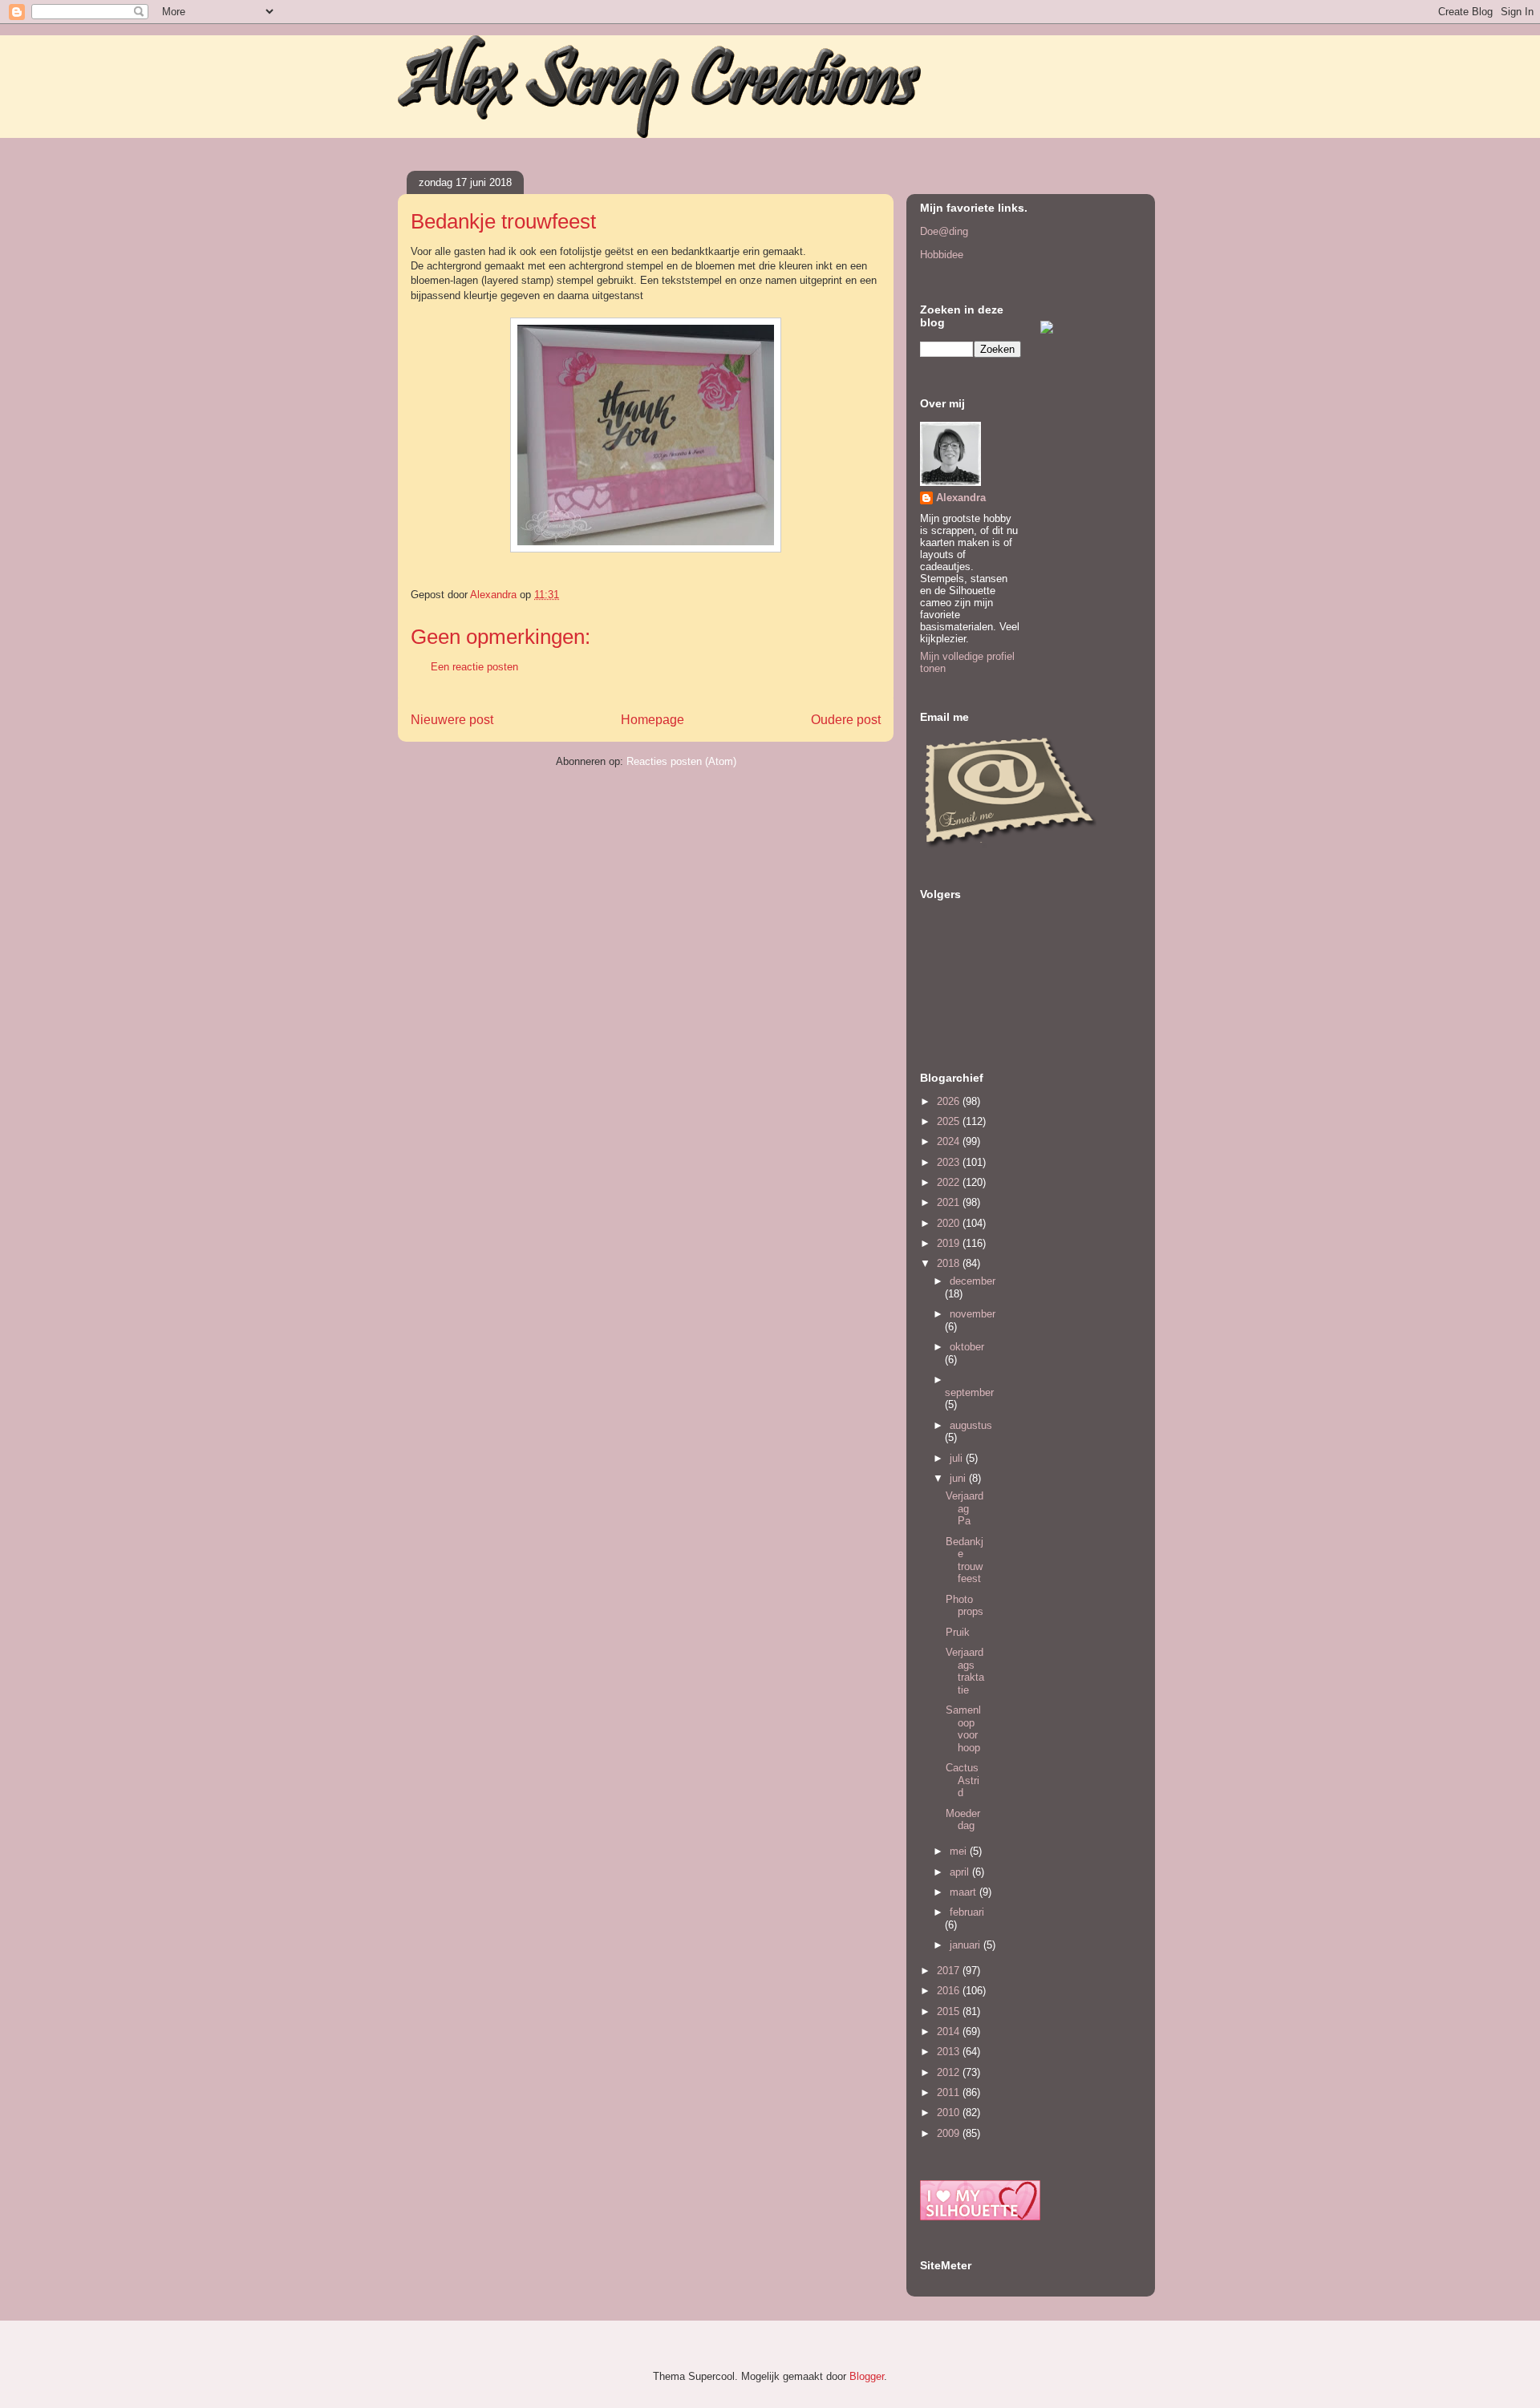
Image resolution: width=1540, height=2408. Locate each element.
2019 (950, 1243)
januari (967, 1945)
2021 (950, 1202)
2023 (950, 1162)
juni (959, 1478)
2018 (950, 1263)
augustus (971, 1425)
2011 (950, 2092)
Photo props (965, 1606)
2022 (950, 1182)
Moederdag (963, 1820)
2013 (950, 2052)
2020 (950, 1223)
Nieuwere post (452, 720)
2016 (950, 1991)
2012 (950, 2072)
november (973, 1314)
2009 (950, 2133)
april (961, 1872)
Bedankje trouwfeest (965, 1560)
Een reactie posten (474, 667)
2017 (950, 1971)
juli (958, 1458)
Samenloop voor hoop (963, 1729)
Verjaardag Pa (965, 1508)
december (973, 1281)
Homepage (652, 720)
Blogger (867, 2376)
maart (965, 1892)
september (969, 1392)
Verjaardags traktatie (965, 1671)
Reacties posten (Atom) (681, 761)
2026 (950, 1101)
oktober (967, 1347)
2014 (950, 2032)
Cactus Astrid (962, 1780)
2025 (950, 1121)
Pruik (958, 1632)
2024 (950, 1141)
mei (960, 1851)
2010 (950, 2113)
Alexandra (961, 498)
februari (967, 1912)
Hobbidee (942, 255)
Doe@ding (944, 231)
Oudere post (846, 720)
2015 (950, 2011)
